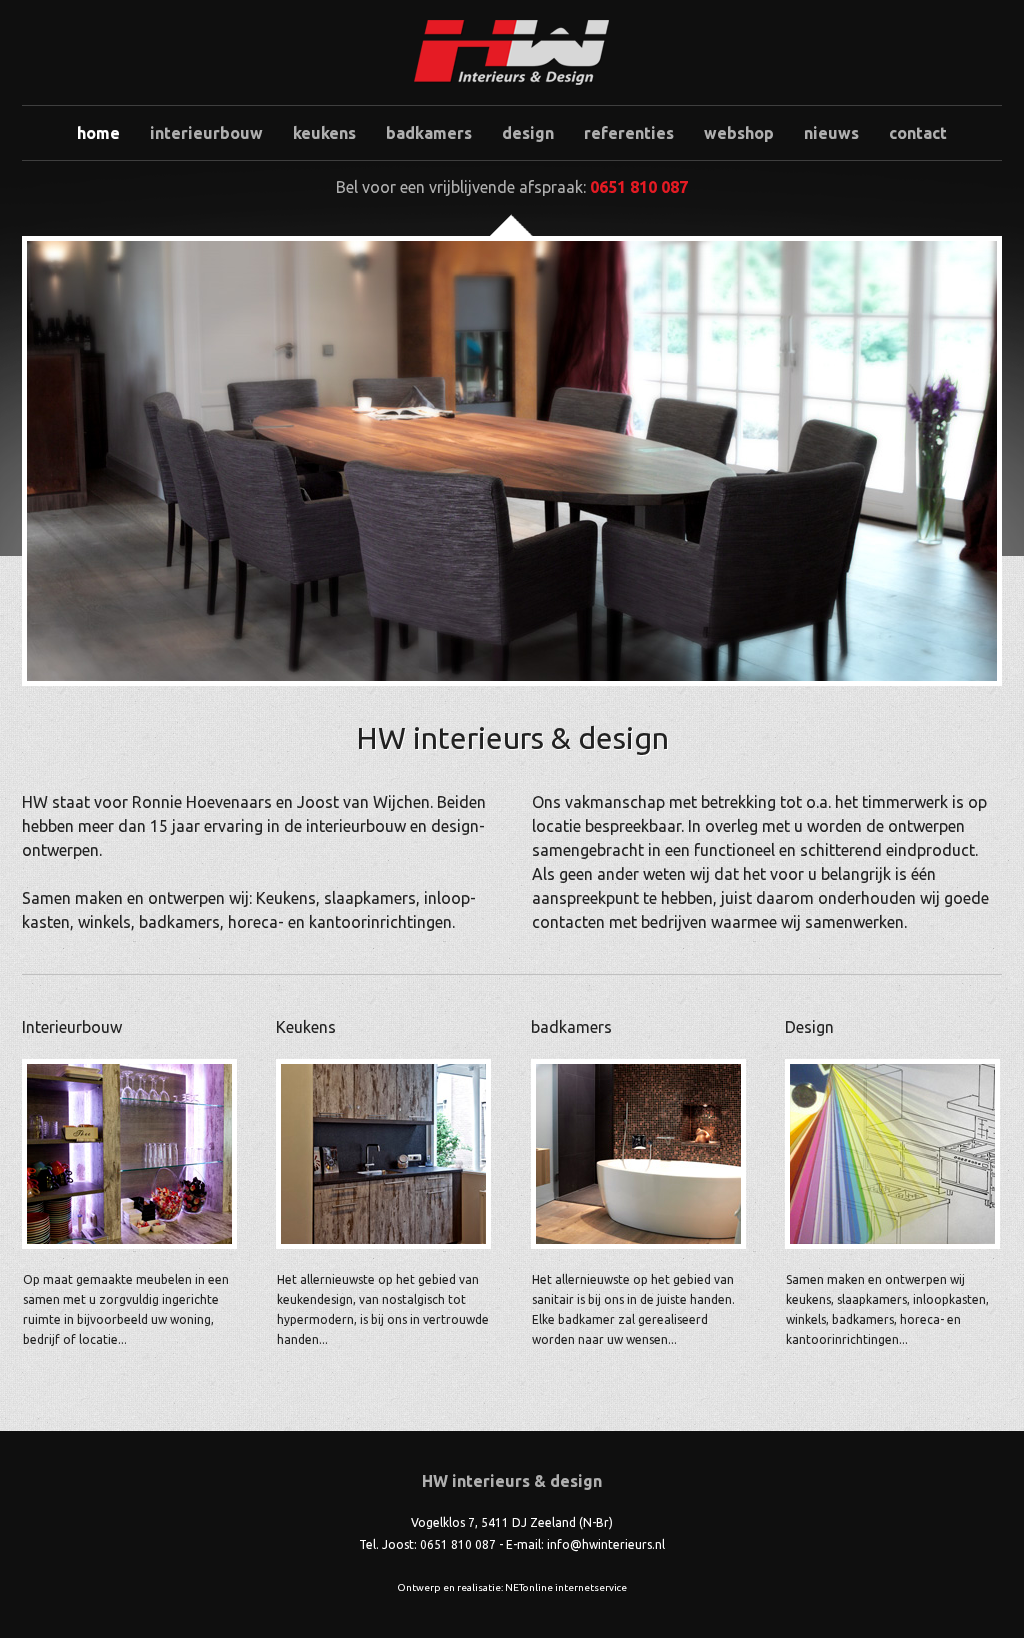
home (98, 133)
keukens (324, 133)
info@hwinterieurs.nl (606, 1544)
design (528, 133)
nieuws (831, 133)
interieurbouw (206, 133)
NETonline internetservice (566, 1587)
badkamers (429, 133)
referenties (629, 133)
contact (918, 133)
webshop (739, 133)
